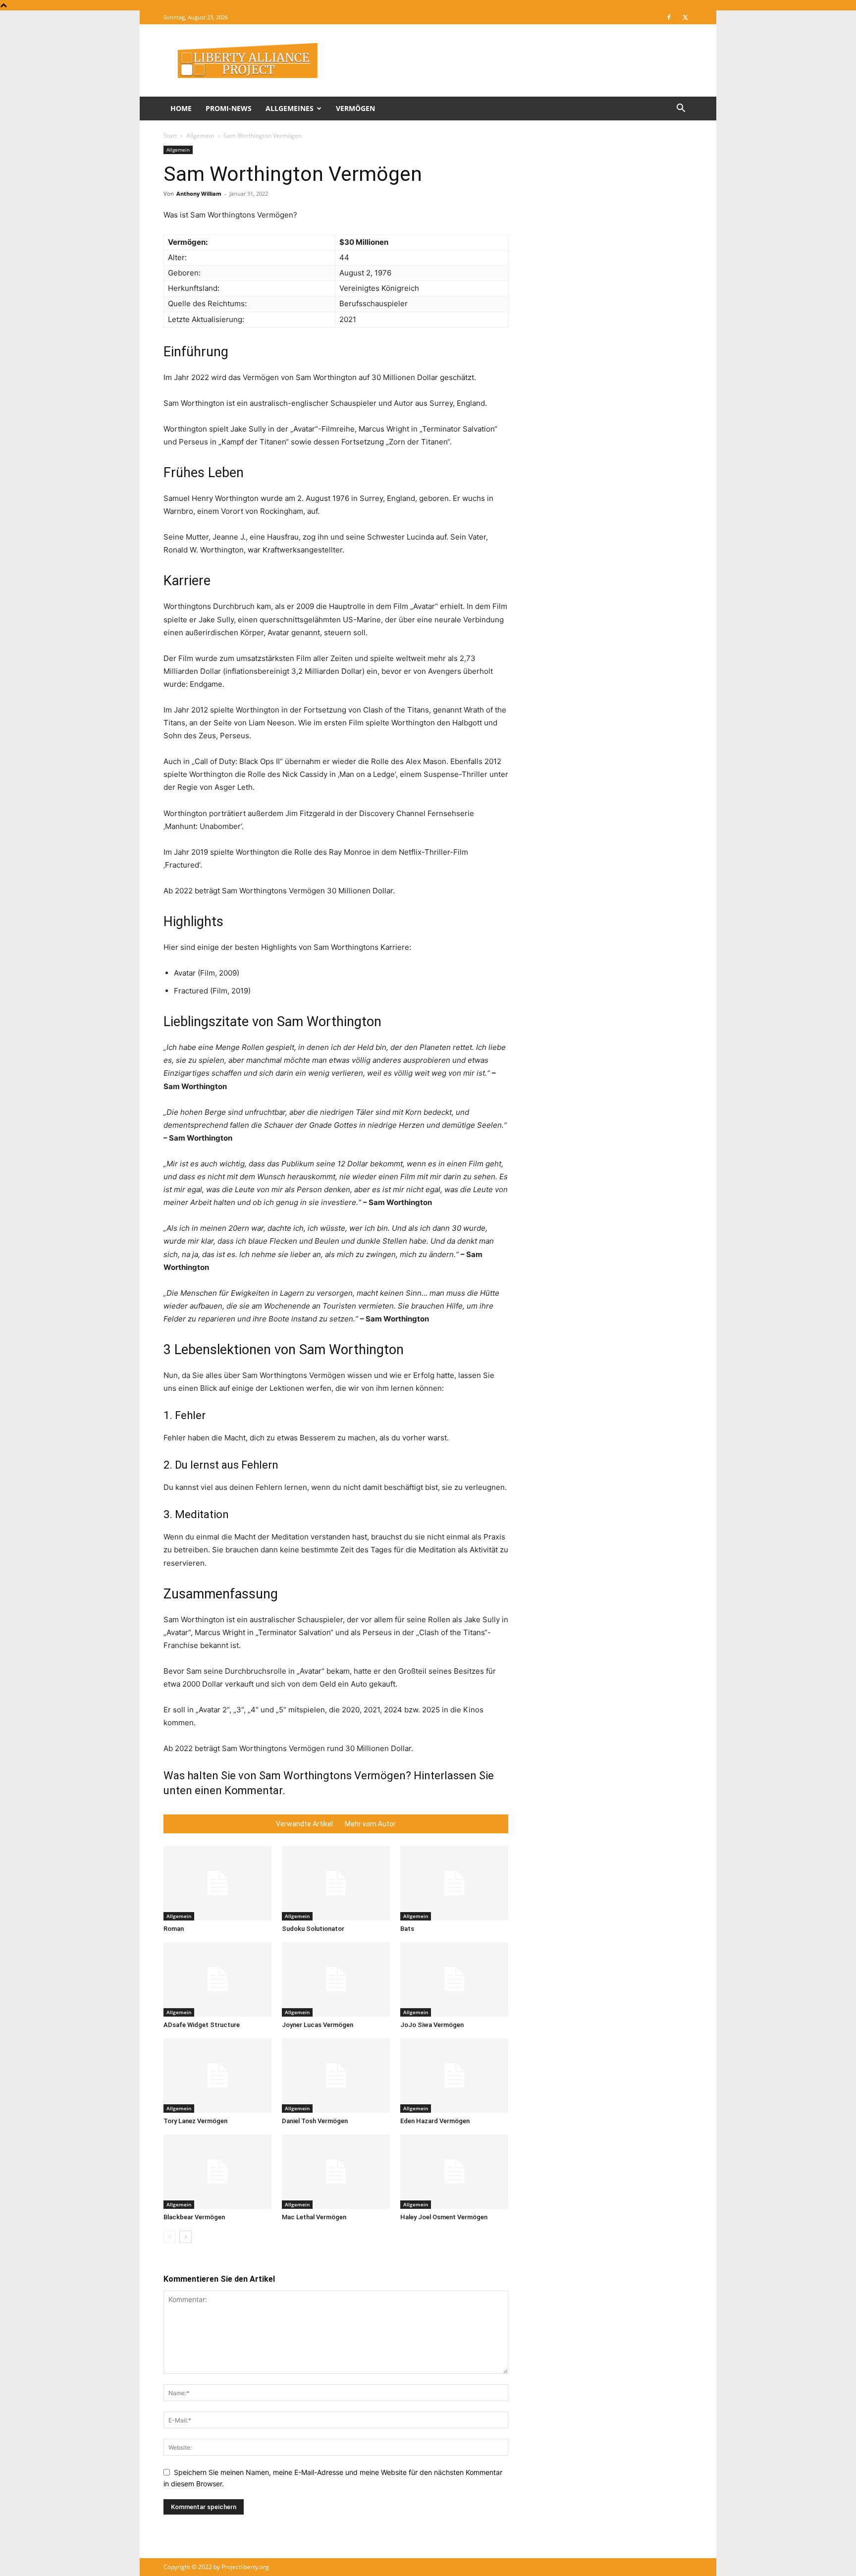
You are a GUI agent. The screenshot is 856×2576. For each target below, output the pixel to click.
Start (170, 136)
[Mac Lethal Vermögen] (336, 2172)
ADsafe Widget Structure (202, 2025)
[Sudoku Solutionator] (336, 1883)
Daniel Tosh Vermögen (315, 2121)
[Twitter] (685, 17)
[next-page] (186, 2237)
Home (181, 108)
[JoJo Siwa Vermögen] (454, 1979)
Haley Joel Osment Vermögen (444, 2217)
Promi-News (229, 108)
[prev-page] (170, 2237)
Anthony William (199, 193)
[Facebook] (669, 17)
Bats (407, 1929)
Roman (174, 1929)
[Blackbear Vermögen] (217, 2172)
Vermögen (355, 108)
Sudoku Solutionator (313, 1929)
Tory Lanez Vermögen (195, 2121)
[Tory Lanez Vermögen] (217, 2076)
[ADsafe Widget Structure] (217, 1979)
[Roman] (217, 1883)
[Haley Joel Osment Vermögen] (454, 2172)
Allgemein (200, 136)
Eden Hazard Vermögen (435, 2121)
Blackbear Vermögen (194, 2217)
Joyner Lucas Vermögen (318, 2025)
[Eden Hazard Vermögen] (454, 2076)
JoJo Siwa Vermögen (432, 2025)
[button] (681, 109)
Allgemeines (290, 108)
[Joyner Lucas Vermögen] (336, 1979)
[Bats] (454, 1883)
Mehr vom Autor (370, 1824)
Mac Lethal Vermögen (314, 2217)
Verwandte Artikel (304, 1824)
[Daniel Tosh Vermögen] (336, 2076)
